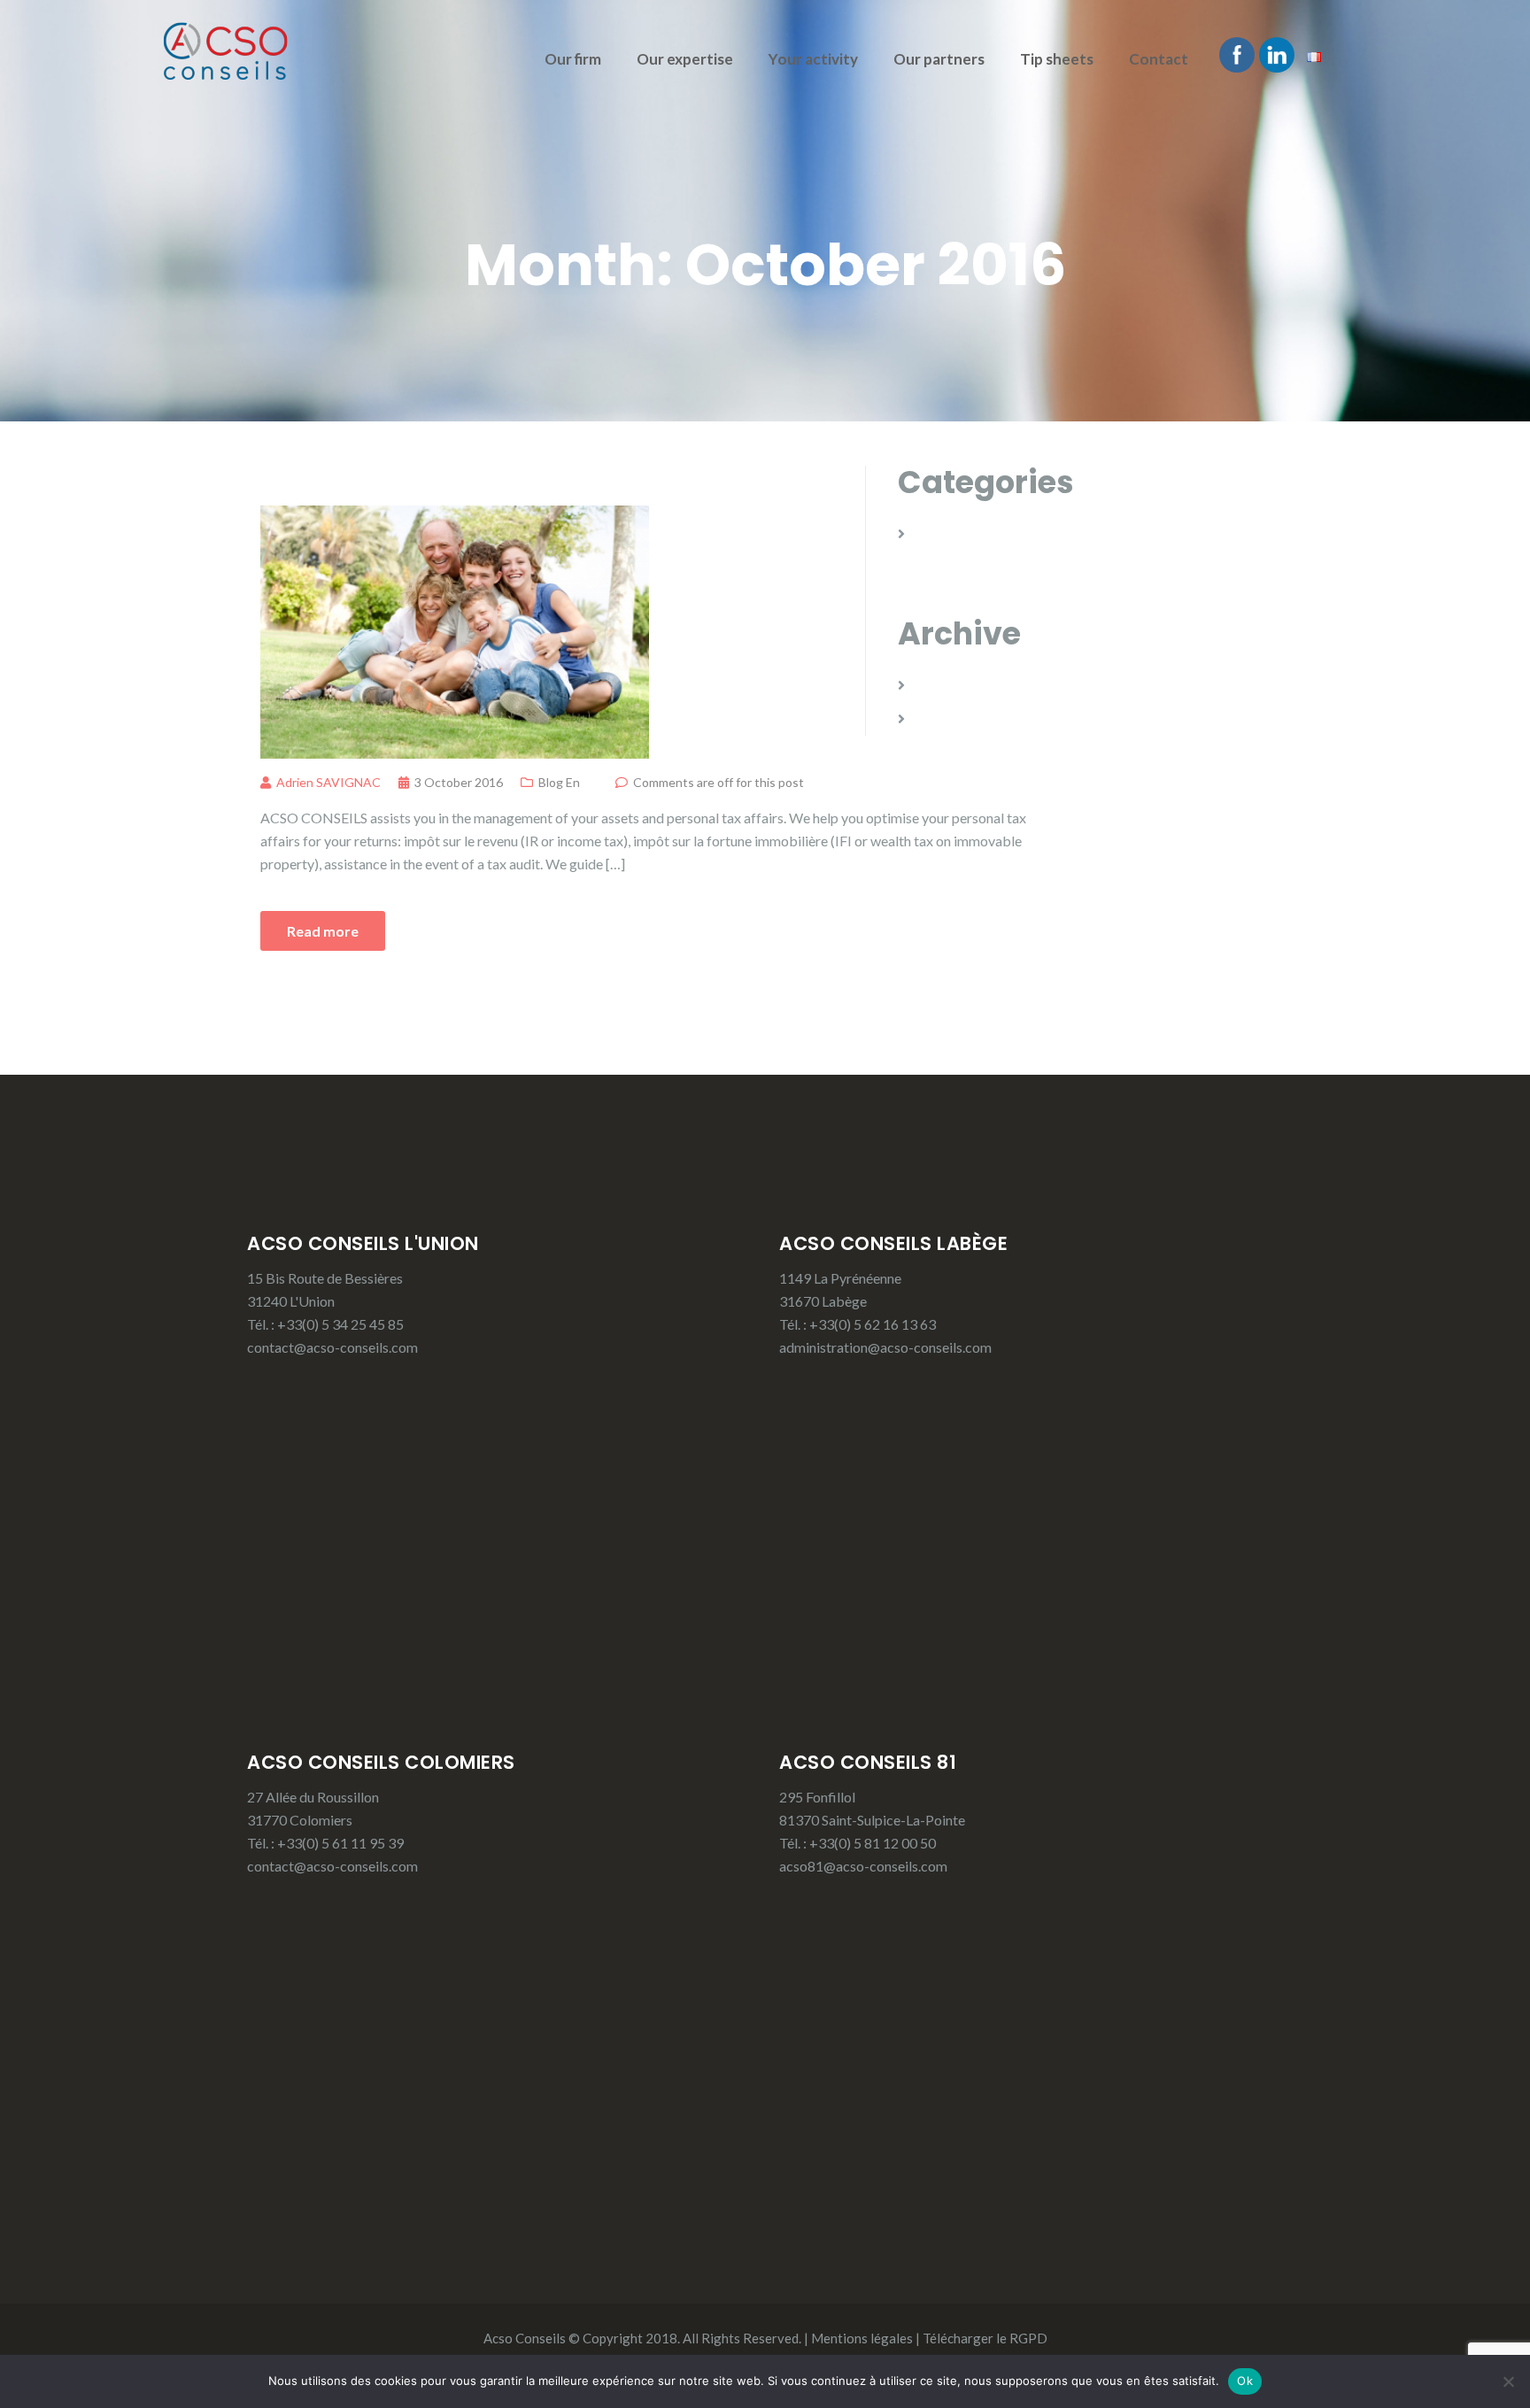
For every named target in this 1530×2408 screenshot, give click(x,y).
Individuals (330, 481)
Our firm (573, 59)
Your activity (813, 59)
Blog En (559, 782)
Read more (323, 931)
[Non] (1508, 2381)
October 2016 (959, 718)
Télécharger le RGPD (985, 2338)
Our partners (939, 59)
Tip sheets (1057, 59)
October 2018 (959, 685)
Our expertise (685, 59)
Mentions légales (862, 2338)
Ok (1245, 2381)
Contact (1159, 59)
